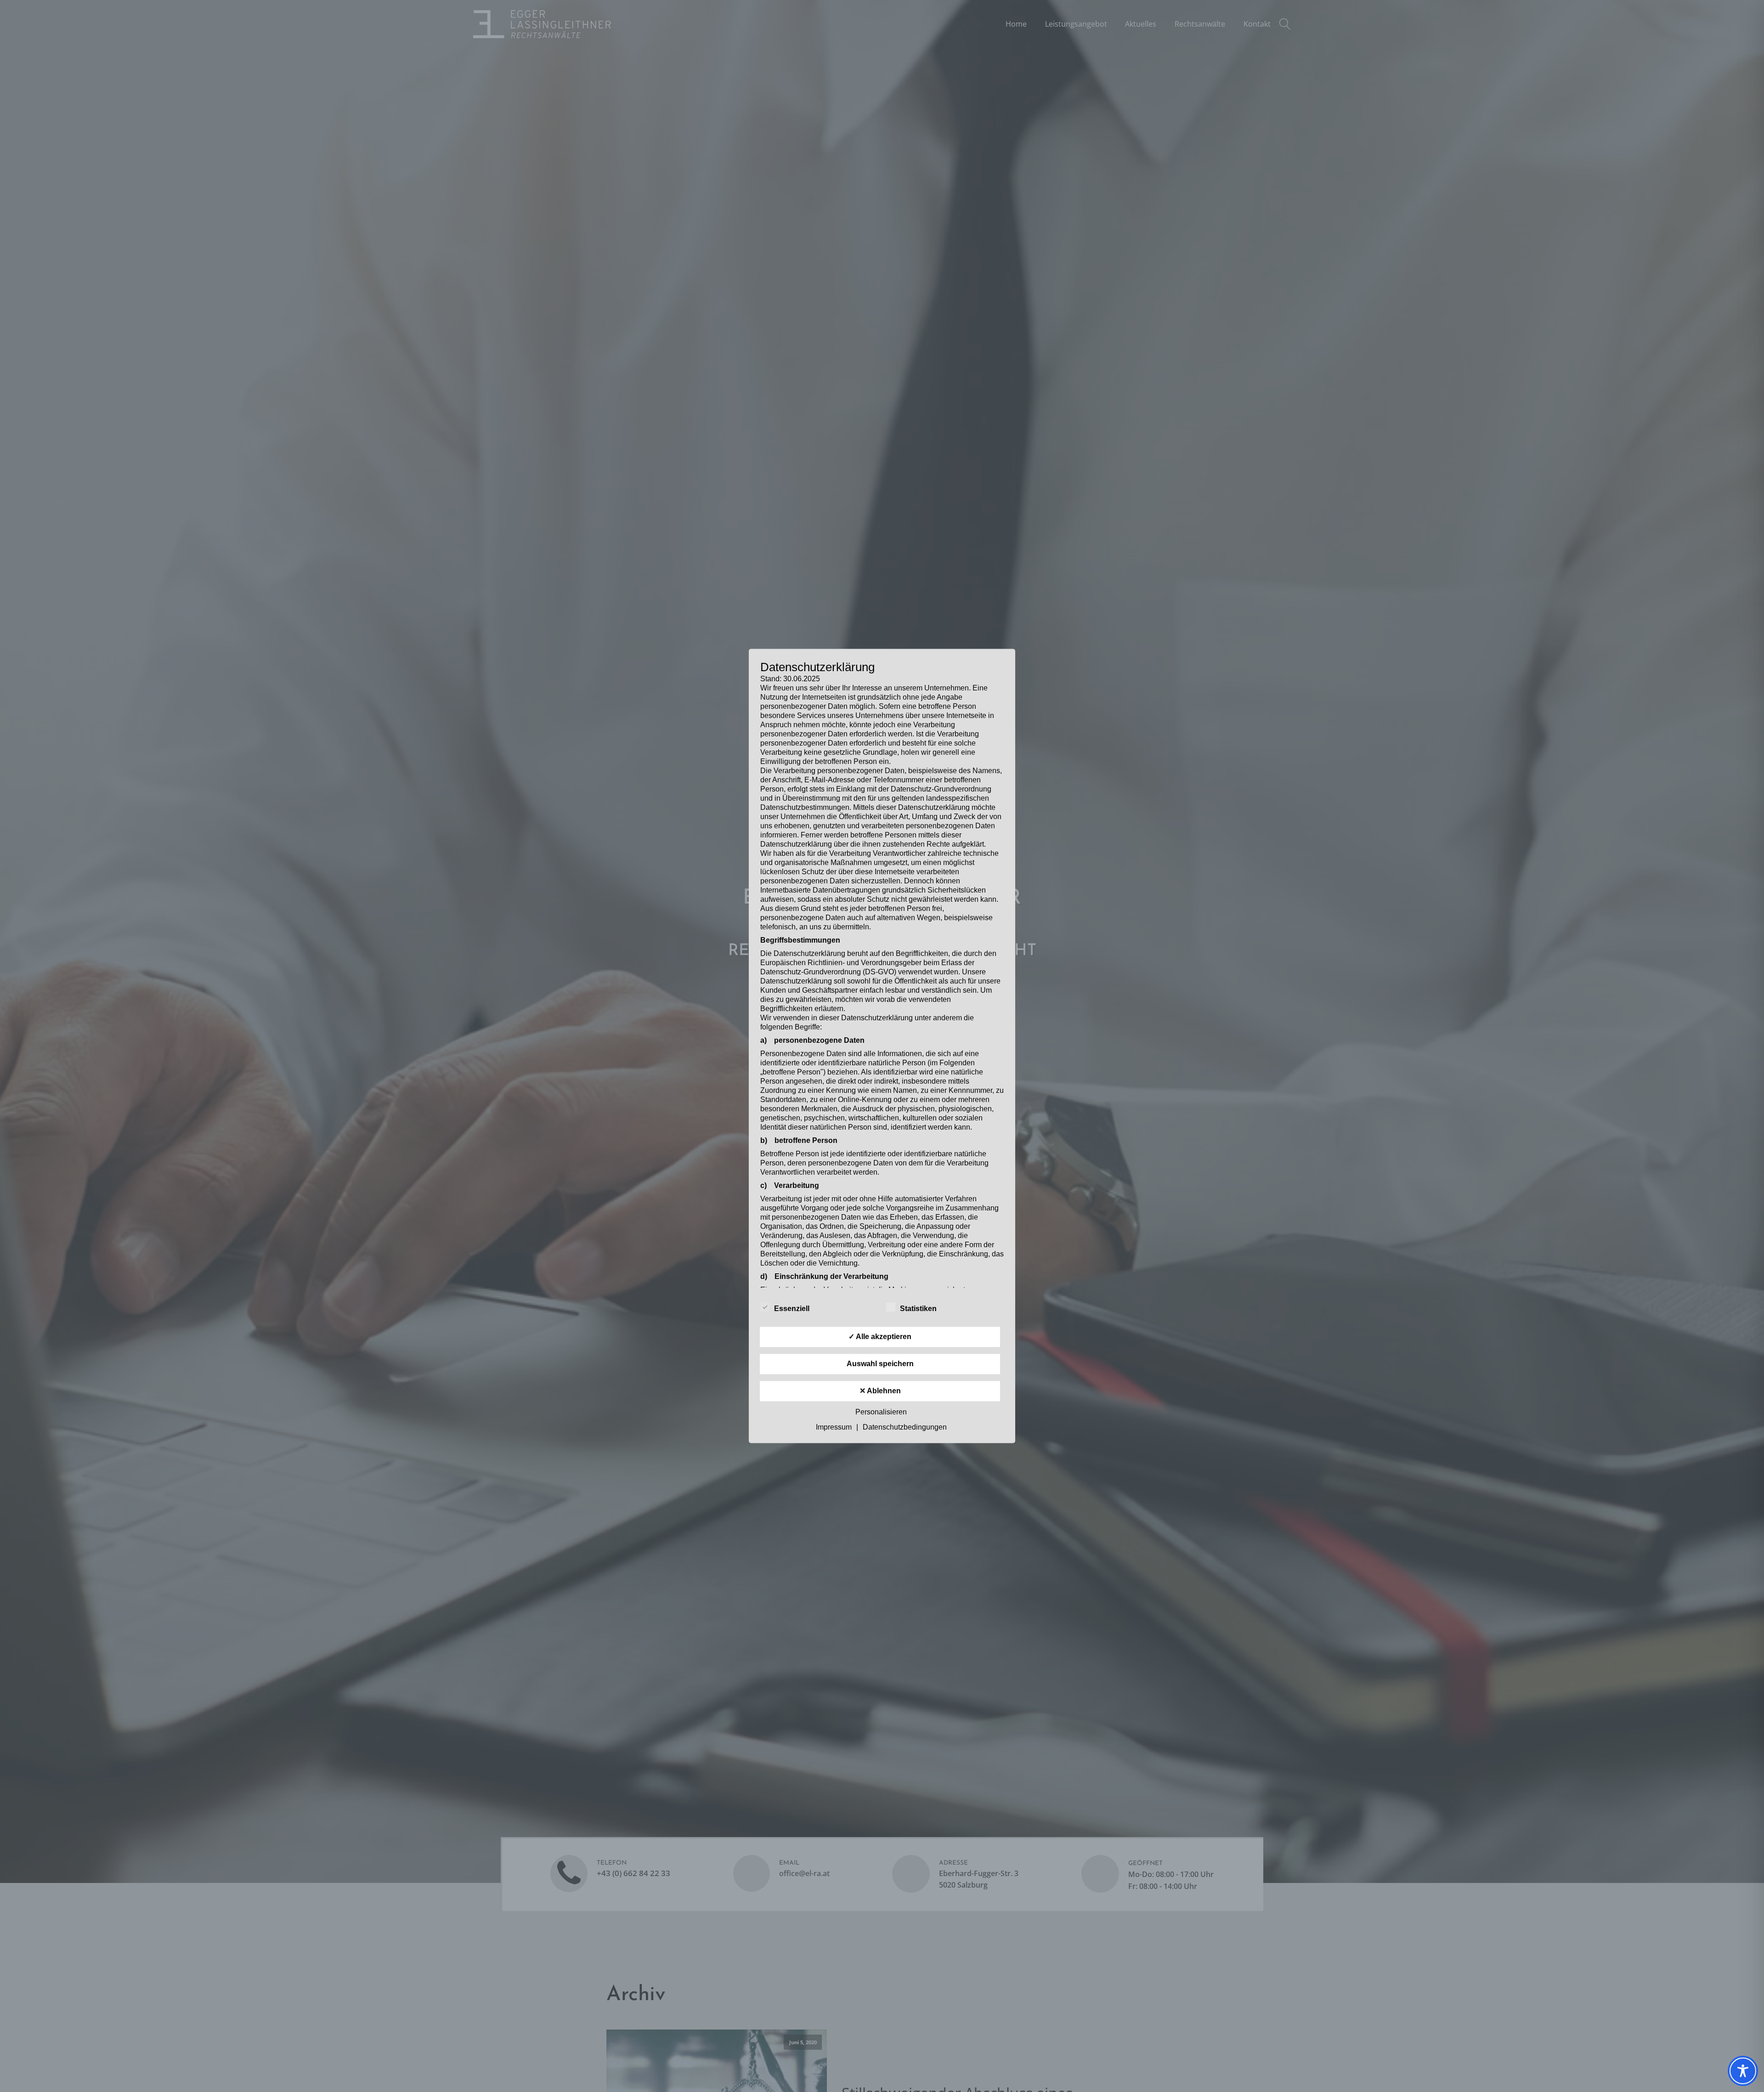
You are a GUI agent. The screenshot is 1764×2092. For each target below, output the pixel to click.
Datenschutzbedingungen (905, 1428)
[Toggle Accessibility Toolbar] (1743, 2071)
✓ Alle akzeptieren (880, 1337)
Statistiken (918, 1309)
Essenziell (792, 1309)
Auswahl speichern (880, 1364)
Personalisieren (881, 1412)
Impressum (834, 1428)
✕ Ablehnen (880, 1391)
